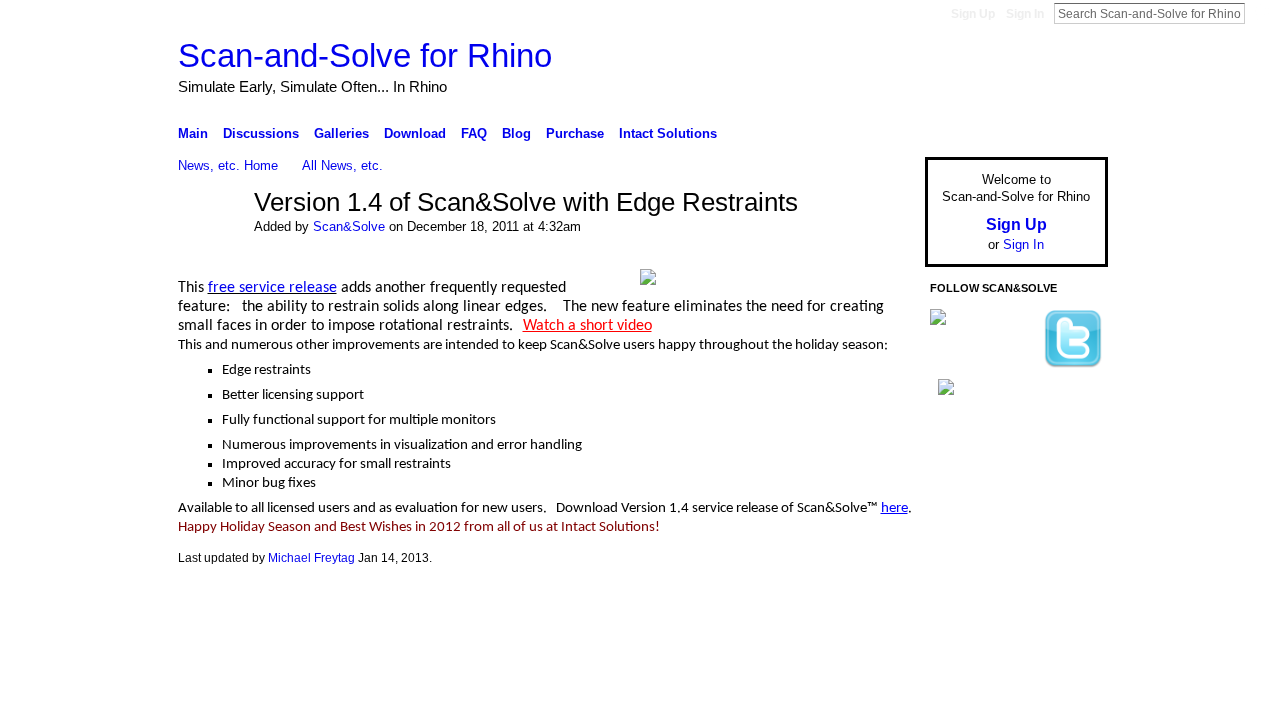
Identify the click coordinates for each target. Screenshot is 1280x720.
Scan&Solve (349, 226)
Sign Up (973, 14)
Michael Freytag (311, 558)
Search (1261, 13)
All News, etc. (342, 165)
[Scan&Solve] (210, 238)
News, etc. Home (228, 165)
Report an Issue (960, 603)
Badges (881, 603)
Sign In (1025, 14)
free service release (272, 288)
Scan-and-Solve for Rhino (365, 55)
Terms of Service (1063, 603)
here (894, 508)
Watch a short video (587, 326)
